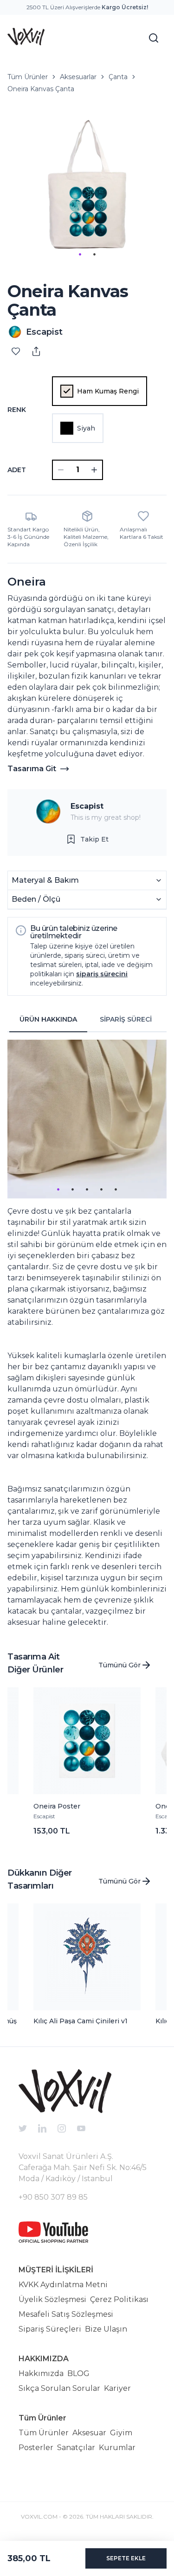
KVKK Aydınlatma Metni (63, 2285)
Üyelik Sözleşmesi (52, 2299)
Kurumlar (117, 2448)
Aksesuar (89, 2433)
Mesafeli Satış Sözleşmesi (66, 2314)
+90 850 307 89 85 (53, 2197)
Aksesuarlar (78, 77)
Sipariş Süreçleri (50, 2329)
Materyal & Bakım (45, 880)
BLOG (78, 2373)
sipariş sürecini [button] (102, 974)
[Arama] (154, 38)
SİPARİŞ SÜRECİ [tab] (126, 1019)
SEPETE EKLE (126, 2558)
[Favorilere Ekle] (16, 351)
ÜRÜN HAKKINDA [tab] (48, 1019)
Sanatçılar (76, 2448)
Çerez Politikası (119, 2299)
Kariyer (117, 2388)
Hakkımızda (41, 2373)
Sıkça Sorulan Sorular (59, 2388)
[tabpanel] (87, 1334)
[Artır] (94, 470)
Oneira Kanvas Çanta (41, 89)
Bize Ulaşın (106, 2329)
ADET (17, 470)
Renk (17, 410)
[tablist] (87, 1020)
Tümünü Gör (119, 1665)
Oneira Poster (57, 1806)
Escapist (87, 806)
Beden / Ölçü (36, 899)
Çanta (118, 77)
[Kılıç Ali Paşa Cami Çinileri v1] (87, 1957)
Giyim (121, 2433)
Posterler (36, 2448)
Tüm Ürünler (28, 77)
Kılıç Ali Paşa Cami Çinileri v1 (81, 2021)
